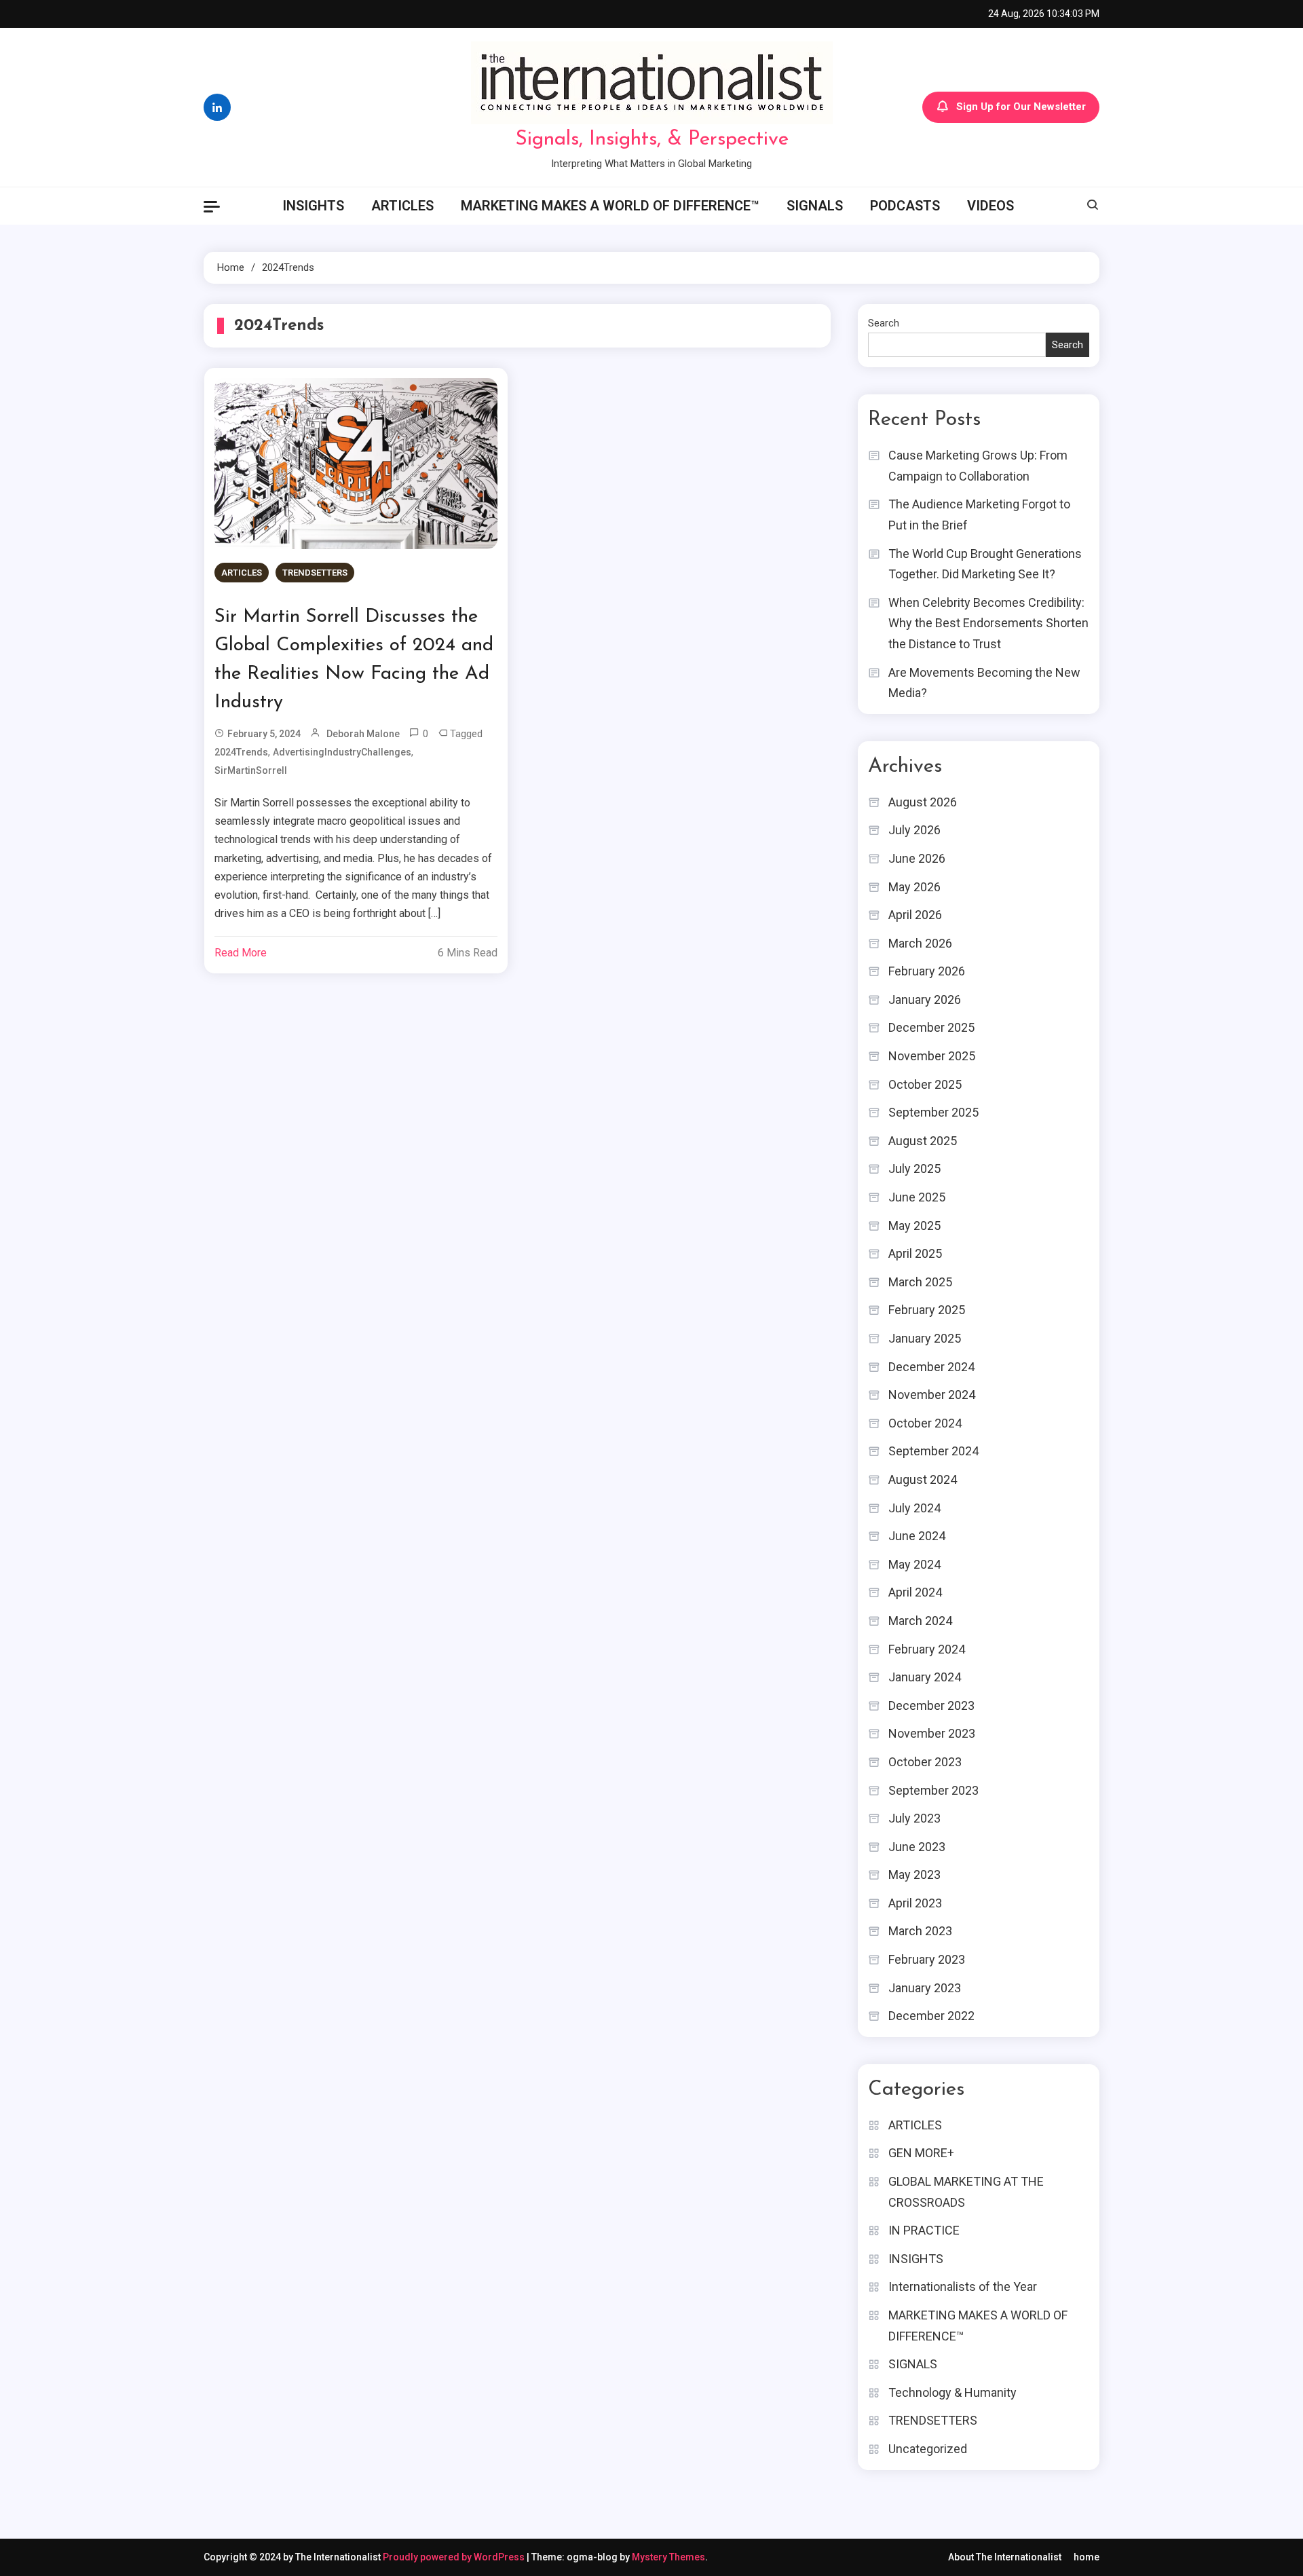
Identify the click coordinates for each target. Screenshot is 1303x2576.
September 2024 (933, 1451)
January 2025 (925, 1338)
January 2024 (925, 1677)
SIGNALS (815, 206)
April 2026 (915, 915)
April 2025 (915, 1253)
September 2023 (933, 1790)
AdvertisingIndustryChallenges (342, 752)
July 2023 (914, 1818)
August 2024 (923, 1479)
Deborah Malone (363, 734)
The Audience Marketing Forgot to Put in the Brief (979, 515)
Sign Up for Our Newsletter (1021, 107)
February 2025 (927, 1310)
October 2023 (925, 1762)
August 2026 (923, 802)
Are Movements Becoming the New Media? (984, 683)
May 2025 (914, 1226)
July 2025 (914, 1169)
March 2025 (920, 1282)
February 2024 (927, 1649)
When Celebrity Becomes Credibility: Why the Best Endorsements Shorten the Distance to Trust (988, 623)
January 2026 (925, 1000)
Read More (241, 953)
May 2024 (914, 1564)
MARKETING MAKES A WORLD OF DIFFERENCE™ (610, 206)
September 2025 (933, 1112)
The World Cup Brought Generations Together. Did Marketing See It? (985, 564)
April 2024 (915, 1592)
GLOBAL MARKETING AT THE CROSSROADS (966, 2192)
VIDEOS (990, 206)
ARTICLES (402, 206)
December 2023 (931, 1705)
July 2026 (914, 830)
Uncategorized (928, 2449)
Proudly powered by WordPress (455, 2557)
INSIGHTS (313, 206)
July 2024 (914, 1508)
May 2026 (914, 887)
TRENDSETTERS (315, 573)
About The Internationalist (1005, 2557)
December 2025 (931, 1027)
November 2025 (932, 1056)
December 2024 (931, 1367)
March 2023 (920, 1931)
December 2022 (931, 2016)
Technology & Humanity (952, 2392)
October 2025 (925, 1084)
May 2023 (914, 1874)
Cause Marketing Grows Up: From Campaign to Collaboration (978, 466)
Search (884, 323)
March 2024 (920, 1621)
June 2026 (917, 858)
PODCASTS (905, 206)
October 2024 (925, 1423)
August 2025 (923, 1141)
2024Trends (241, 752)
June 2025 (917, 1197)
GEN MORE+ (921, 2153)
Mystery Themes (668, 2557)
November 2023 (932, 1733)
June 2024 (917, 1536)
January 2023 (925, 1988)
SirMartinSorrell (251, 770)
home (1087, 2557)
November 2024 (932, 1395)
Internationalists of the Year (963, 2286)
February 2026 (927, 971)
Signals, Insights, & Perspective (652, 139)
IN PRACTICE (924, 2230)
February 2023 (927, 1959)
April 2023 (915, 1903)
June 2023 (917, 1847)
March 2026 (920, 943)
